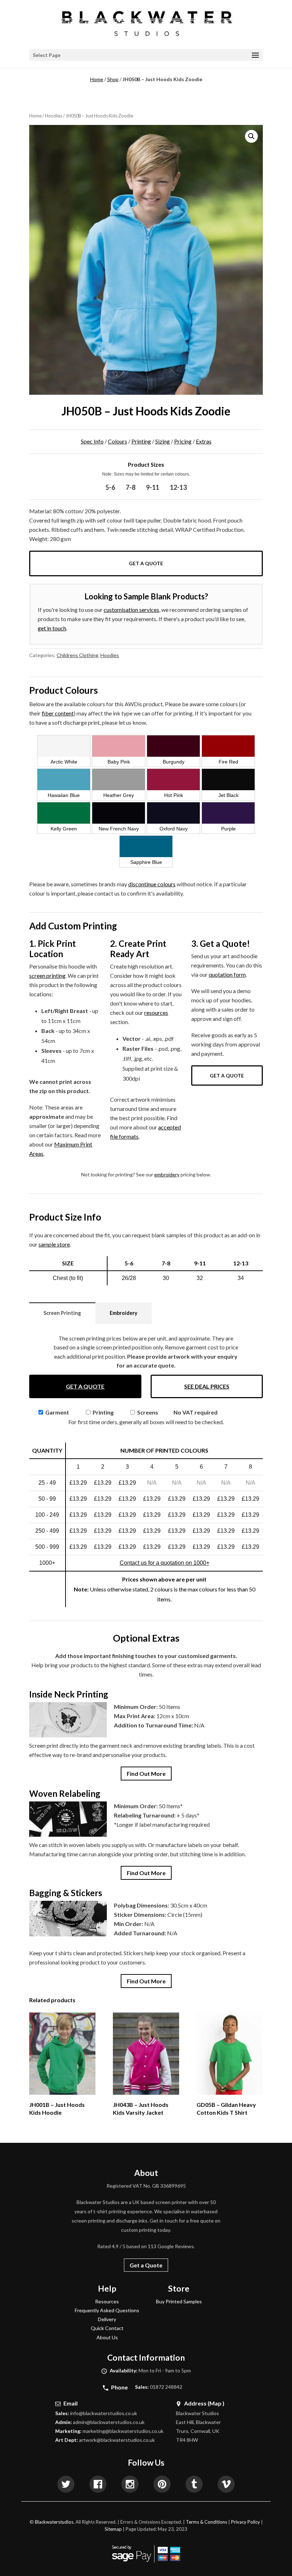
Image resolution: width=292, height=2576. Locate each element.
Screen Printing (62, 1313)
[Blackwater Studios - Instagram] (130, 2485)
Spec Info (92, 441)
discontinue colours (152, 884)
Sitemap (113, 2529)
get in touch (52, 628)
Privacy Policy (246, 2522)
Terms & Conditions (207, 2522)
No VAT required (195, 1412)
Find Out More (146, 1774)
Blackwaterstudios (54, 2522)
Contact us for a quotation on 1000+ (165, 1563)
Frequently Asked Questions (107, 2310)
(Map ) (216, 2403)
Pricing (183, 441)
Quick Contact (107, 2328)
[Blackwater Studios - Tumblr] (194, 2485)
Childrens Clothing (77, 655)
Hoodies (54, 116)
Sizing (163, 441)
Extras (204, 441)
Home (97, 79)
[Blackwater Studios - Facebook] (98, 2485)
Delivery (107, 2319)
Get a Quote (146, 563)
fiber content (58, 713)
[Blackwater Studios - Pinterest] (162, 2485)
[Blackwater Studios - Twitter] (66, 2485)
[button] (251, 136)
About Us (107, 2337)
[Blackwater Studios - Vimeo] (226, 2485)
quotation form (227, 974)
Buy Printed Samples (179, 2301)
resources (156, 1012)
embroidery (167, 1174)
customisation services (131, 610)
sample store (54, 1244)
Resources (107, 2301)
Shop (113, 79)
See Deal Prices (207, 1386)
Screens (147, 1412)
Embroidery (124, 1313)
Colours (118, 441)
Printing (141, 441)
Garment (57, 1412)
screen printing (47, 975)
